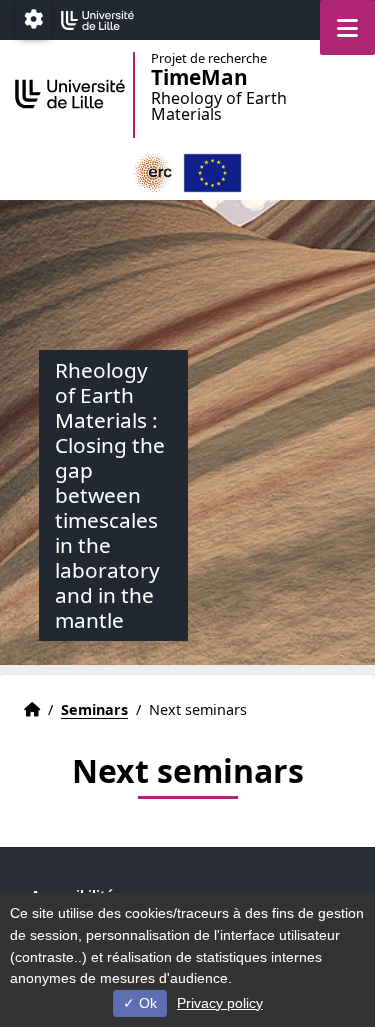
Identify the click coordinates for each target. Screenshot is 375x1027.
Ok (146, 1003)
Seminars (94, 709)
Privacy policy (220, 1003)
